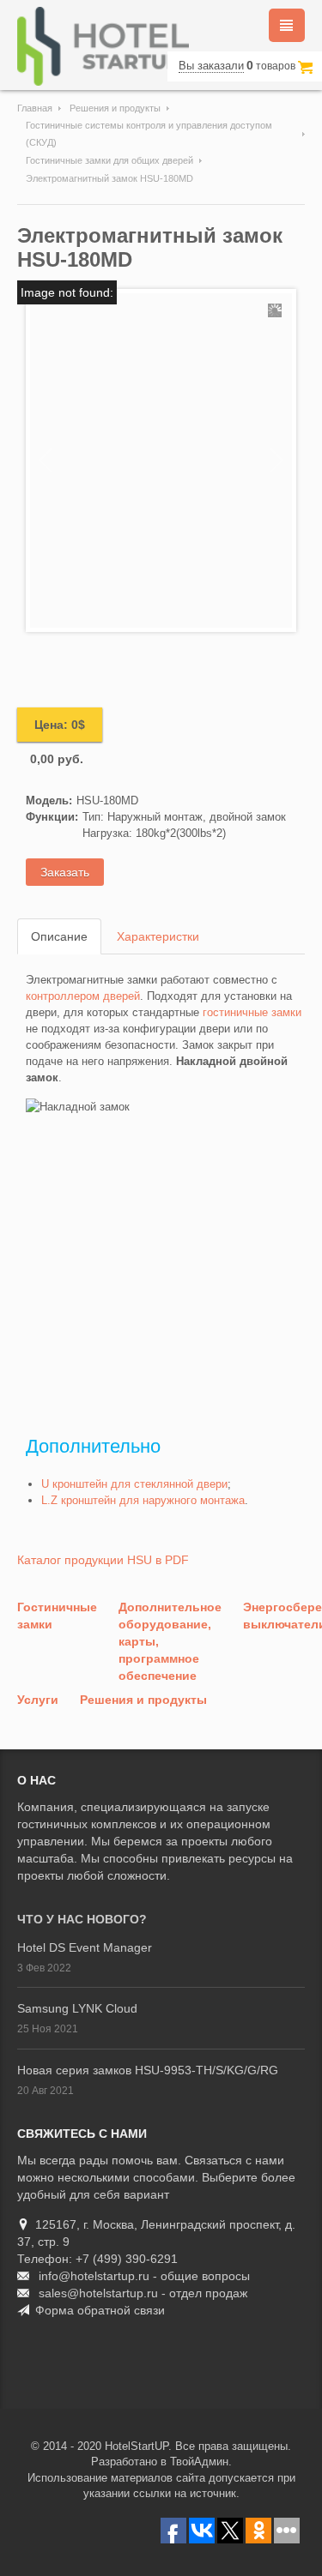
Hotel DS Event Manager (85, 1947)
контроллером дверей (83, 996)
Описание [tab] (59, 936)
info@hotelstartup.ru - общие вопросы (144, 2276)
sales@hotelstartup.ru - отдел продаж (143, 2293)
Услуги (38, 1700)
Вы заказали (211, 66)
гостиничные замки (252, 1012)
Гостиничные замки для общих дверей (109, 160)
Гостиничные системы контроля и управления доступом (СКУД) (149, 134)
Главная (35, 108)
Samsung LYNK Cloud (77, 2008)
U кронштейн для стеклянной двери (134, 1484)
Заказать (65, 872)
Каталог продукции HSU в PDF (103, 1560)
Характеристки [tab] (158, 936)
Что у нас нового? (82, 1919)
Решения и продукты (115, 108)
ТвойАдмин (199, 2462)
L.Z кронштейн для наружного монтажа (143, 1500)
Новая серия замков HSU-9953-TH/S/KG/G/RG (148, 2070)
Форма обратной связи (100, 2310)
